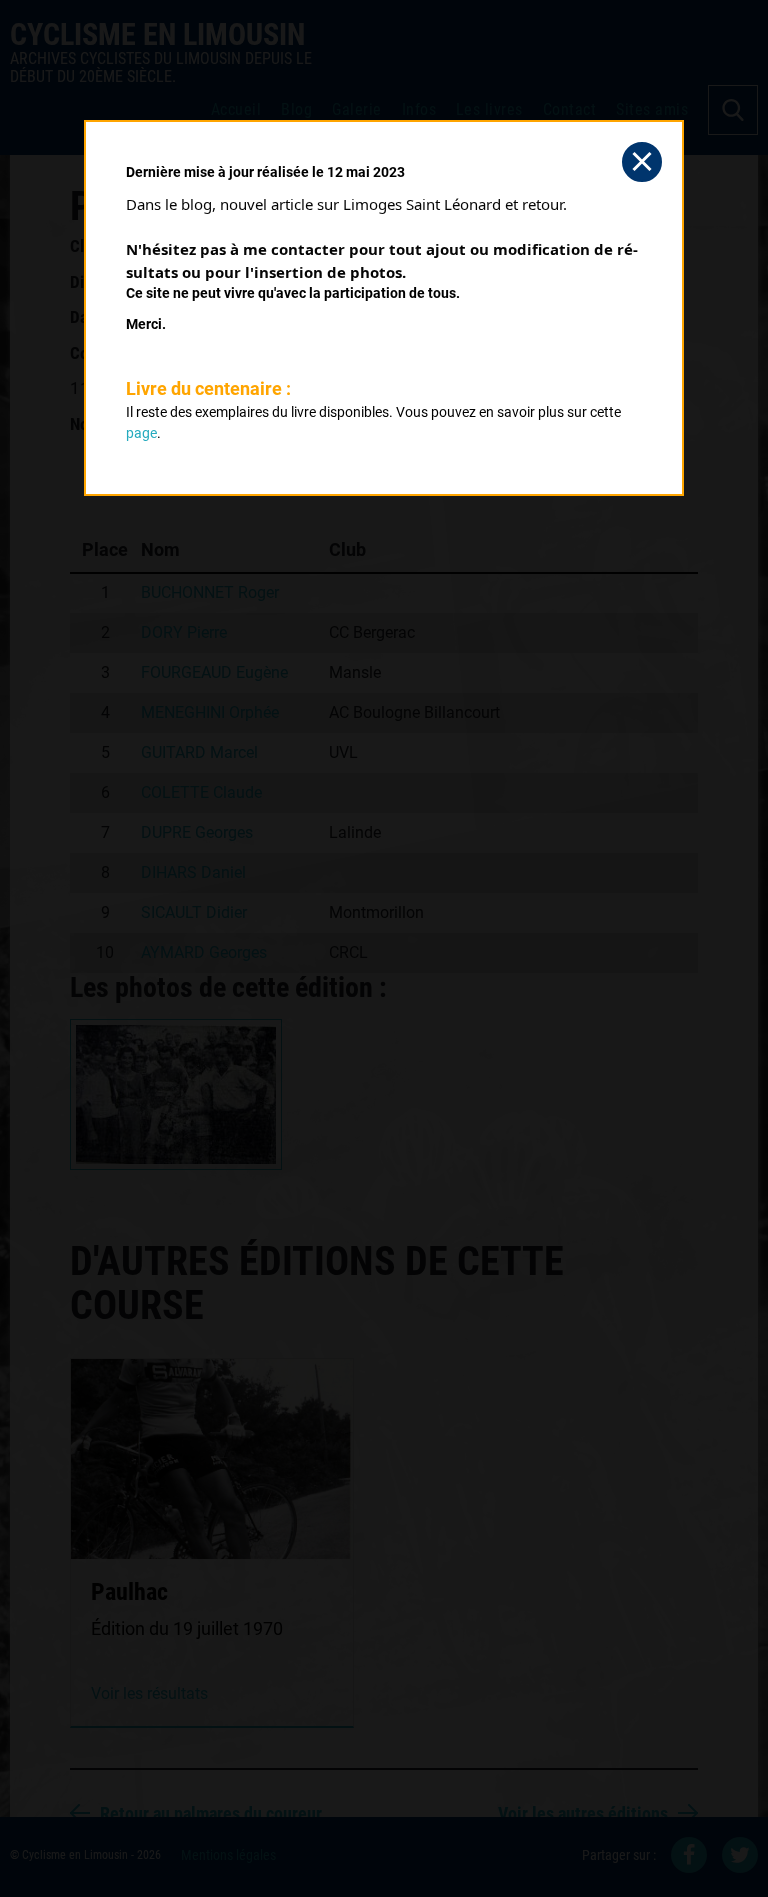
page (141, 433)
